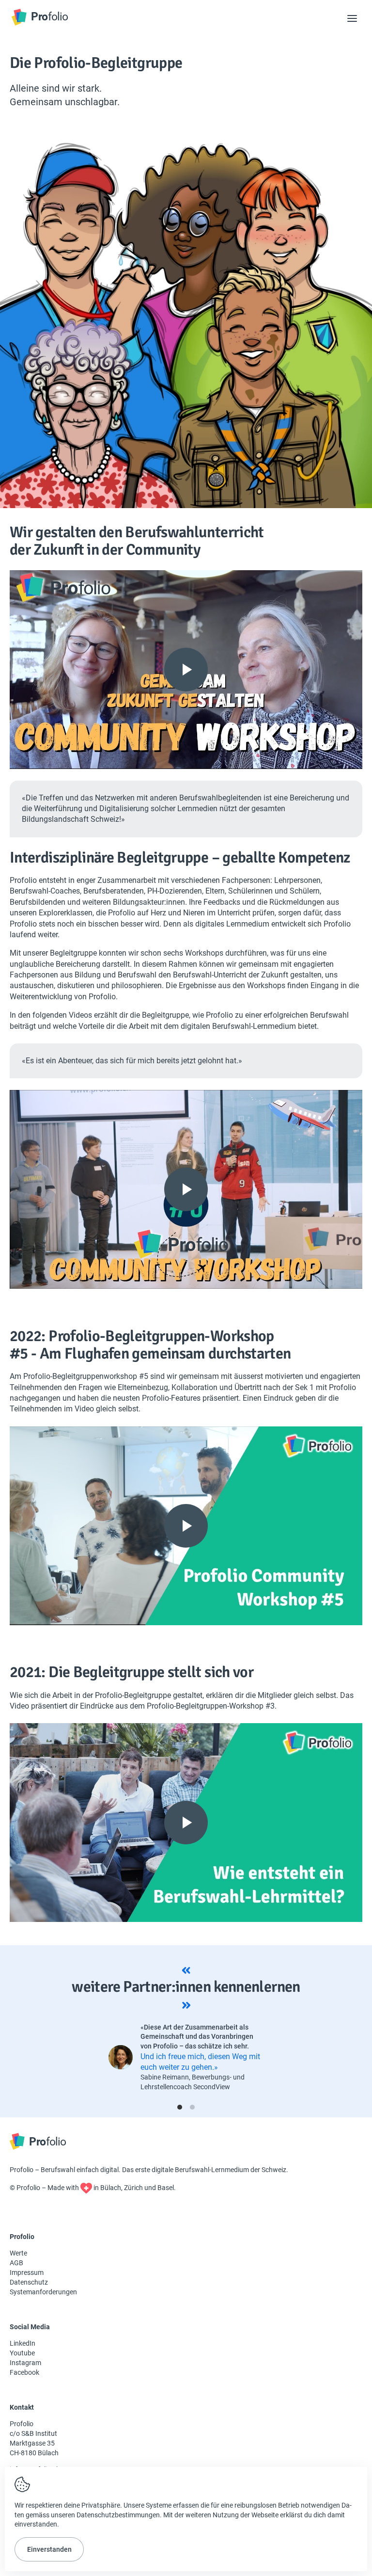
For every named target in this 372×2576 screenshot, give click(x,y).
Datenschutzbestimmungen (118, 2515)
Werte (18, 2253)
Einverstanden (49, 2549)
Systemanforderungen (43, 2292)
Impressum (27, 2272)
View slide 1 (180, 2107)
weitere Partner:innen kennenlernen (186, 1987)
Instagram (25, 2363)
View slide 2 (192, 2107)
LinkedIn (23, 2343)
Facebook (24, 2372)
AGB (16, 2263)
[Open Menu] (352, 18)
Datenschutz (29, 2282)
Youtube (22, 2353)
